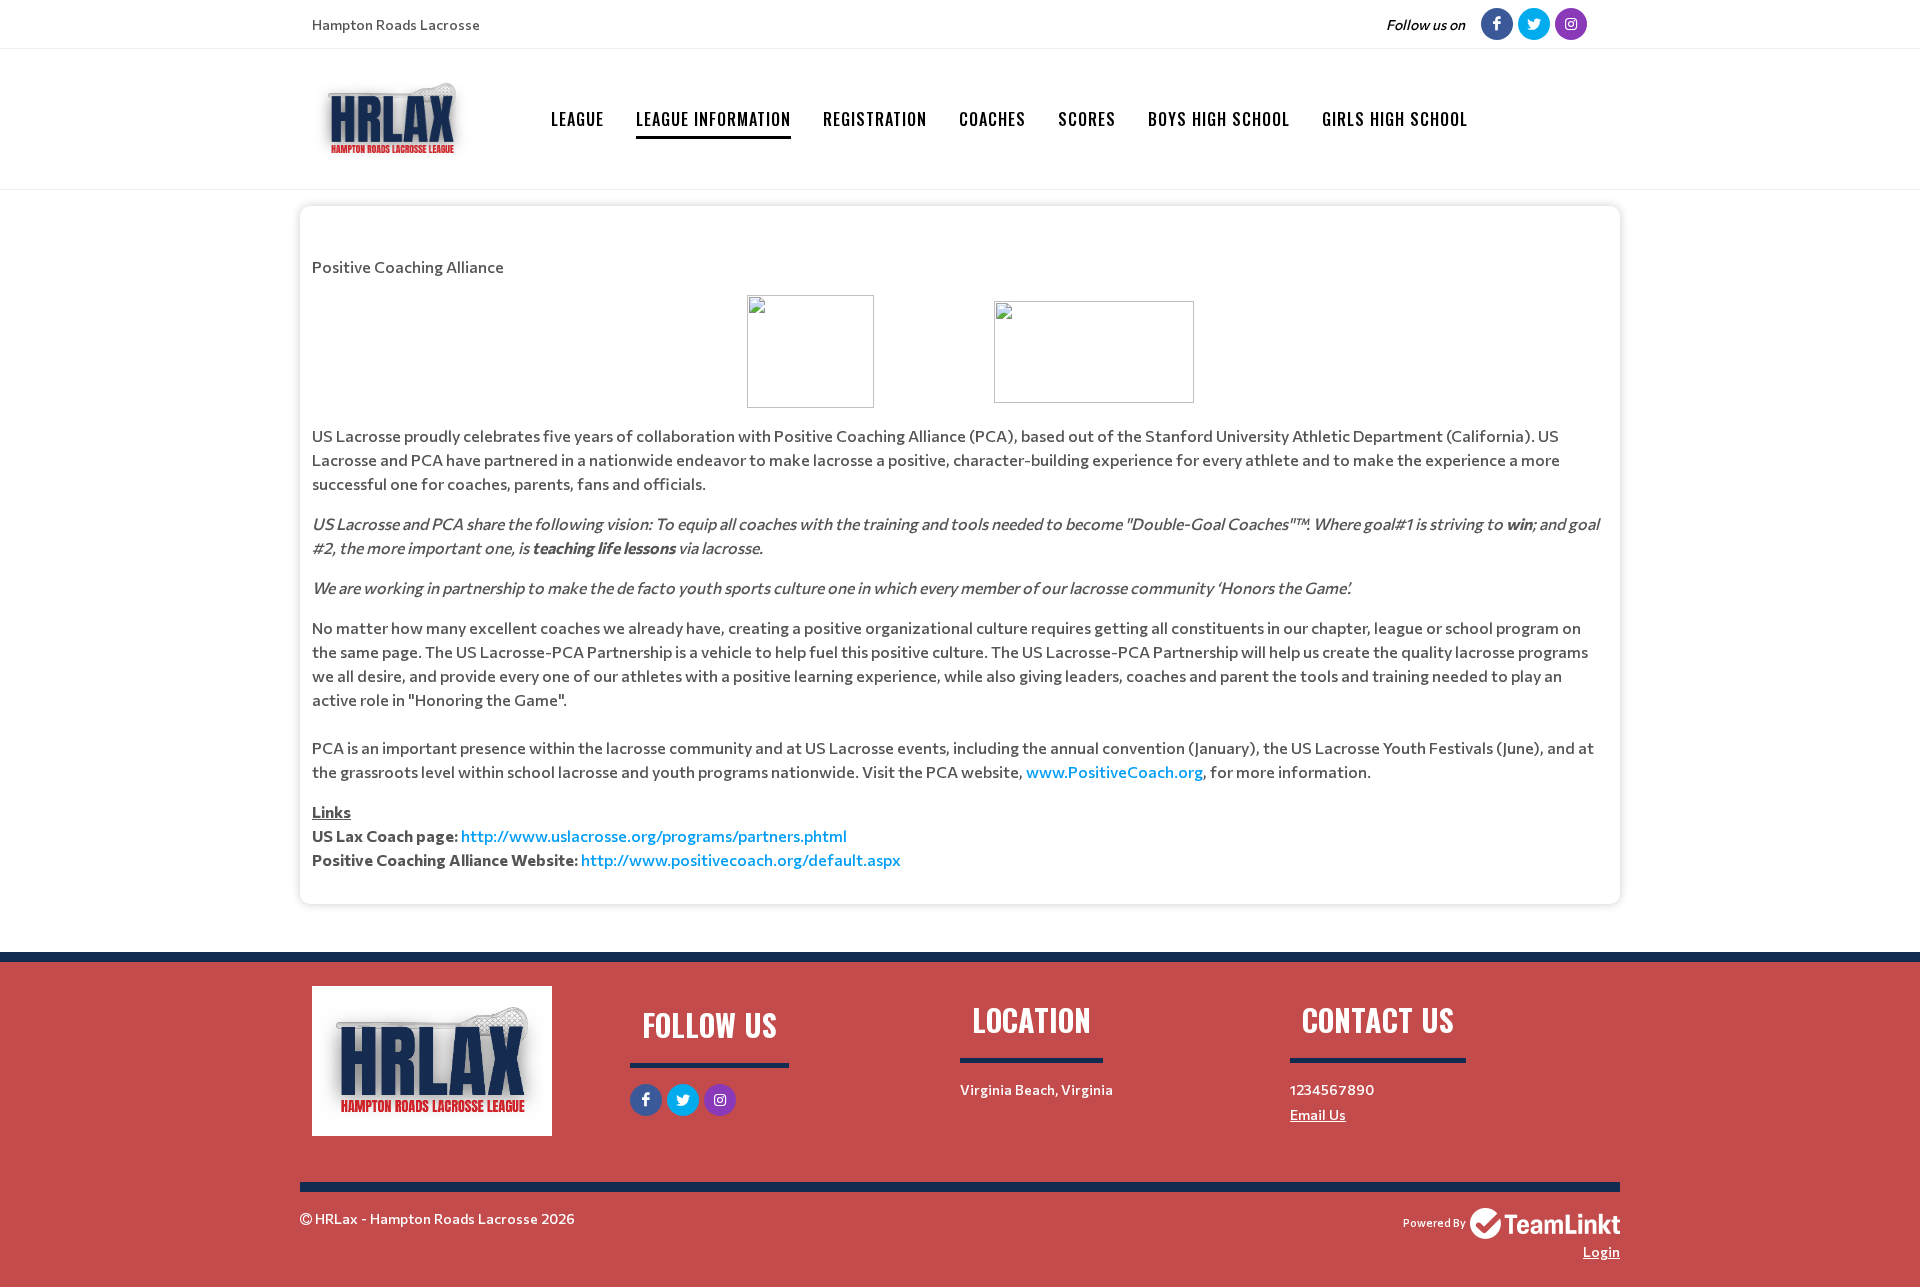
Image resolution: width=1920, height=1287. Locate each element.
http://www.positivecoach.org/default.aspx (741, 859)
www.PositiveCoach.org (1114, 771)
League (577, 119)
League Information (713, 119)
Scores (1087, 119)
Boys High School (1219, 119)
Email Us (1318, 1114)
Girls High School (1395, 119)
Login (1601, 1251)
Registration (875, 119)
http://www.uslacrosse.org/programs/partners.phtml (654, 835)
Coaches (992, 119)
